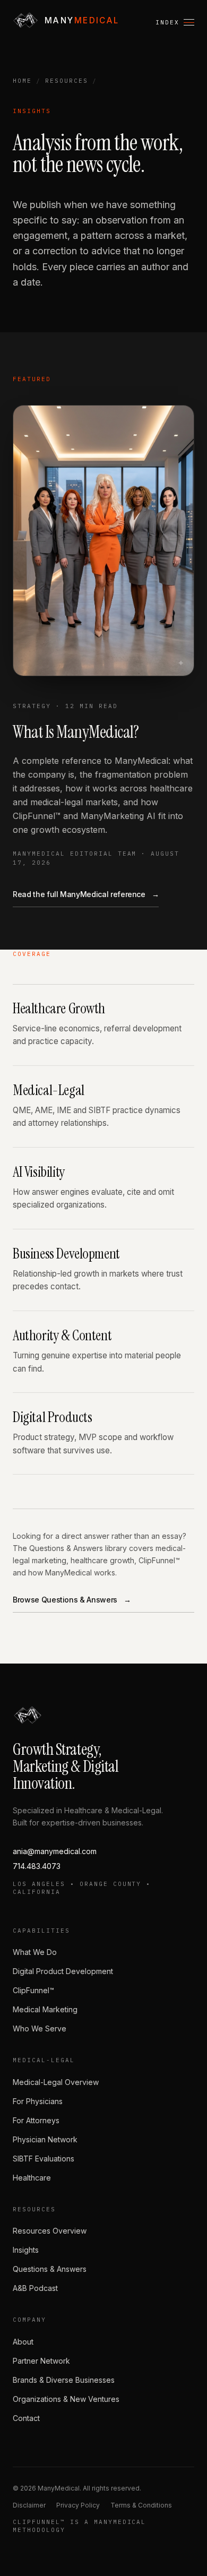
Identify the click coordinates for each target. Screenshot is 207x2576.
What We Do (35, 1952)
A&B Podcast (35, 2288)
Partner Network (41, 2361)
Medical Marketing (45, 2009)
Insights (26, 2250)
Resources (67, 81)
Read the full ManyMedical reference (86, 894)
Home (22, 81)
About (23, 2342)
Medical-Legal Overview (56, 2082)
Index (167, 22)
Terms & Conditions (141, 2505)
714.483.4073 (37, 1866)
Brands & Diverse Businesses (64, 2380)
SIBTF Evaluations (44, 2159)
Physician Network (45, 2139)
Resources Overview (50, 2231)
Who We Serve (40, 2028)
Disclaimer (29, 2505)
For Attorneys (36, 2120)
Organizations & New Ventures (66, 2399)
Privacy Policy (78, 2505)
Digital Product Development (63, 1971)
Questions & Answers (50, 2269)
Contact (26, 2418)
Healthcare (32, 2178)
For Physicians (38, 2101)
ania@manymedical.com (55, 1851)
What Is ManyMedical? (76, 732)
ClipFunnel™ (33, 1990)
